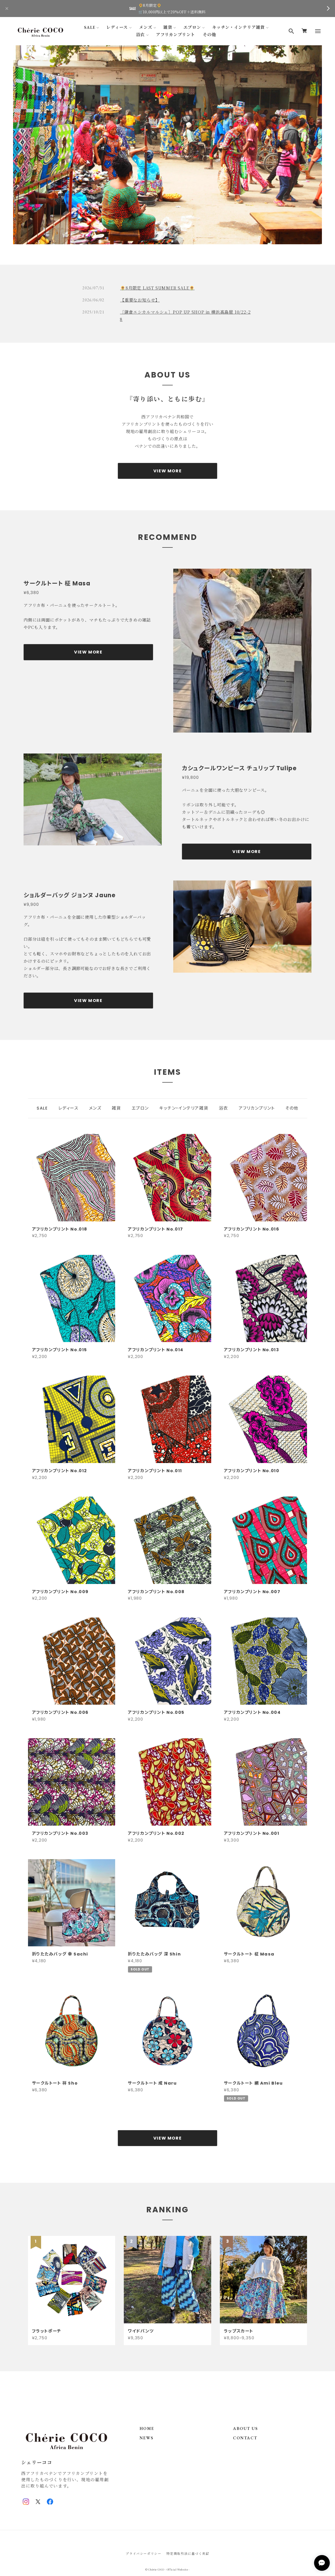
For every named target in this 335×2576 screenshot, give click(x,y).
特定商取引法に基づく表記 (188, 2553)
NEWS (146, 2438)
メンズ (146, 27)
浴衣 (141, 35)
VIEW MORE (167, 471)
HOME (147, 2428)
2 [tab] (167, 241)
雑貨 (168, 27)
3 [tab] (172, 241)
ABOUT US (245, 2428)
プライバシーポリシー (143, 2553)
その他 (209, 35)
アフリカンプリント (175, 35)
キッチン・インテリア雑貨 (239, 27)
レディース (117, 27)
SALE (90, 27)
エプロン (192, 27)
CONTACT (245, 2438)
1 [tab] (163, 241)
